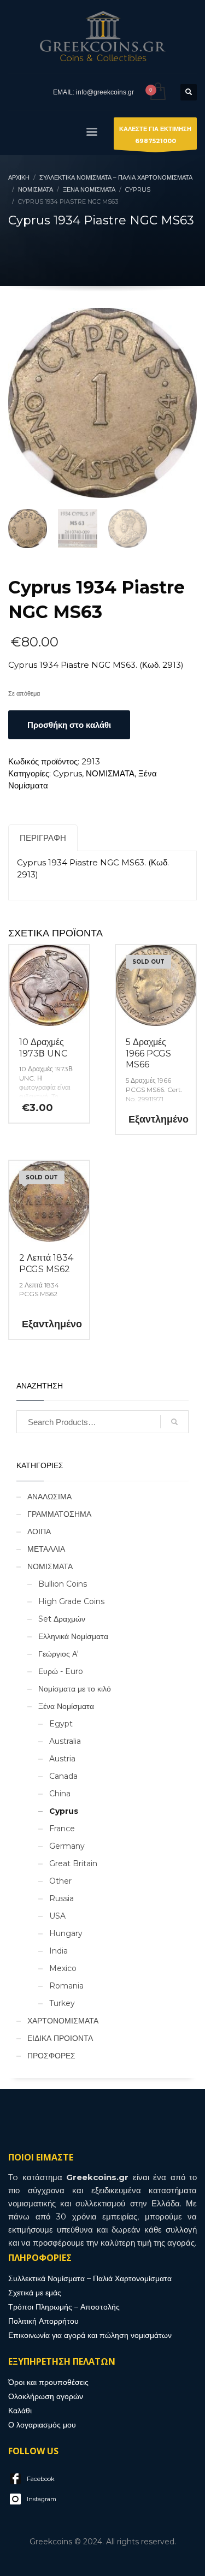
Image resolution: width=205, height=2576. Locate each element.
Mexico (63, 1968)
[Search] (174, 1422)
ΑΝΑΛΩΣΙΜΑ (49, 1497)
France (62, 1829)
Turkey (62, 2003)
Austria (62, 1759)
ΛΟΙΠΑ (39, 1532)
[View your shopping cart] (157, 92)
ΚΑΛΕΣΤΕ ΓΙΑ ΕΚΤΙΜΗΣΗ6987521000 (155, 135)
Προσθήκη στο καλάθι (69, 725)
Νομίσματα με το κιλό (75, 1689)
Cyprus (68, 773)
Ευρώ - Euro (61, 1671)
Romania (66, 1986)
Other (60, 1881)
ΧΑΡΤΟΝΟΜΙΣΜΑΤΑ (63, 2021)
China (60, 1794)
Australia (65, 1741)
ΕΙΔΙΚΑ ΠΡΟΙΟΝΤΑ (60, 2038)
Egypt (61, 1724)
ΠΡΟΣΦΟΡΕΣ (51, 2056)
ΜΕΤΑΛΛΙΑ (46, 1549)
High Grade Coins (71, 1601)
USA (57, 1916)
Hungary (66, 1933)
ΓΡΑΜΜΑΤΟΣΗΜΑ (59, 1514)
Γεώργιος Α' (58, 1654)
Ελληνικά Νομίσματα (73, 1636)
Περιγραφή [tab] (43, 838)
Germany (67, 1846)
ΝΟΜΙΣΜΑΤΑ (110, 773)
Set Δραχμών (62, 1619)
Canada (63, 1776)
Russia (61, 1898)
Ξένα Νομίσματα (66, 1706)
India (58, 1951)
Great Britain (73, 1863)
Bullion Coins (63, 1584)
